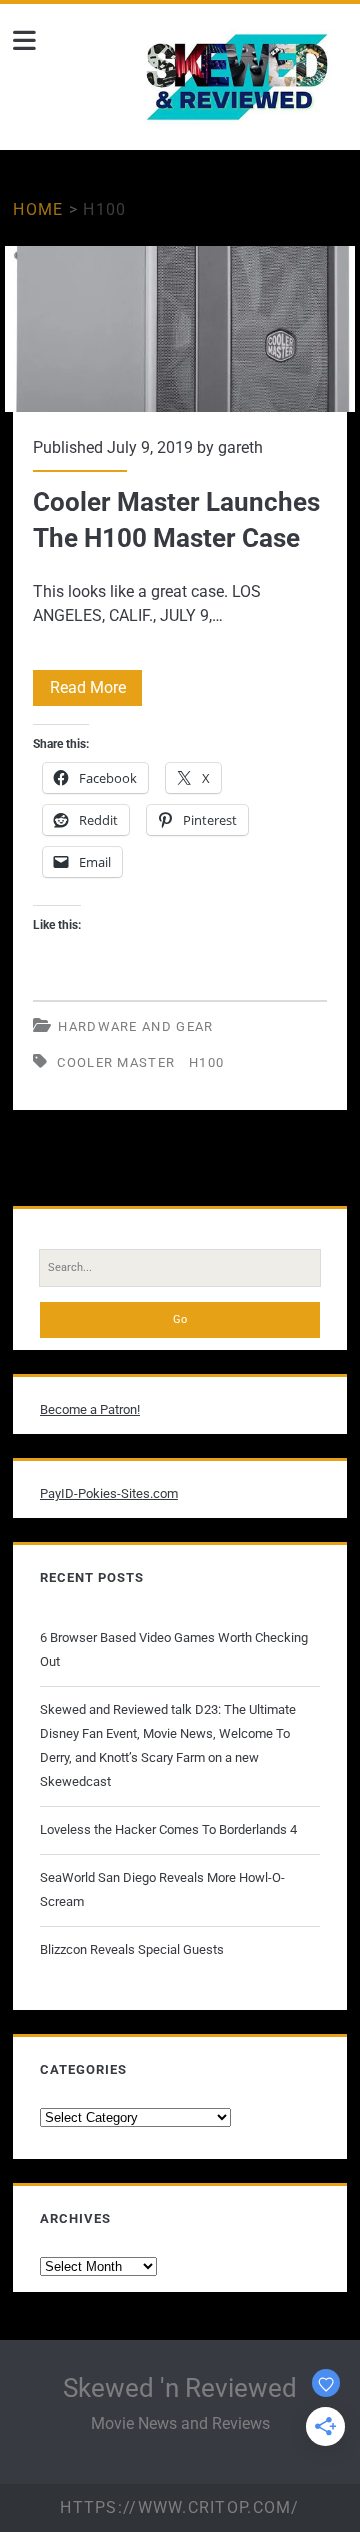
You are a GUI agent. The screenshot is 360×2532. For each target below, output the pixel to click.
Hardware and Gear (135, 1026)
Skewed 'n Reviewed (180, 2388)
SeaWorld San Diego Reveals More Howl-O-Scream (162, 1889)
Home (38, 209)
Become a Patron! (90, 1409)
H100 (206, 1062)
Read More (96, 691)
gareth (240, 447)
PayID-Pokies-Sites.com (109, 1493)
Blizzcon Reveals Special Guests (132, 1949)
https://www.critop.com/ (179, 2507)
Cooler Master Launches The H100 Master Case (179, 329)
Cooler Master (116, 1062)
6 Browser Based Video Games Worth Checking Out (174, 1649)
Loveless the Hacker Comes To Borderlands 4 (168, 1829)
